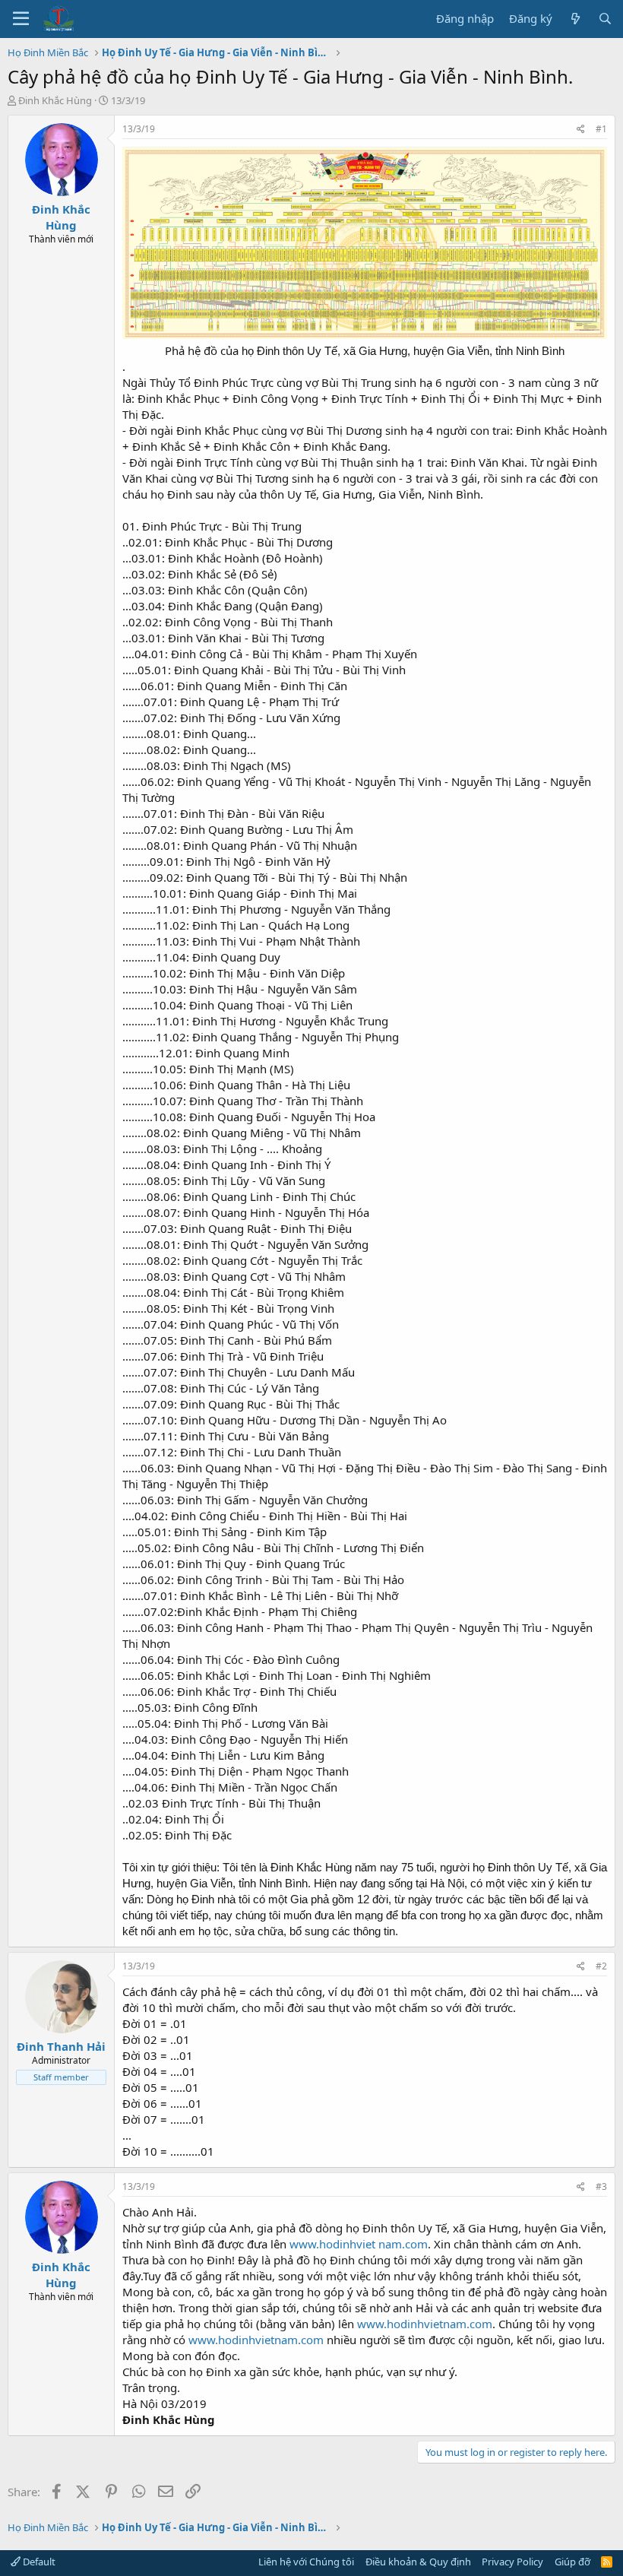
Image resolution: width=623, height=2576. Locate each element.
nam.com (403, 2244)
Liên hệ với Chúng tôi (306, 2562)
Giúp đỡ (572, 2562)
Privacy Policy (512, 2562)
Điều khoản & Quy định (418, 2562)
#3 (601, 2186)
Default (38, 2562)
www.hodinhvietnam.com (425, 2324)
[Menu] (21, 19)
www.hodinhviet (332, 2244)
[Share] (581, 130)
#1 (601, 129)
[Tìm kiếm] (605, 19)
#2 (601, 1966)
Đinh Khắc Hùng (55, 100)
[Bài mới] (575, 19)
